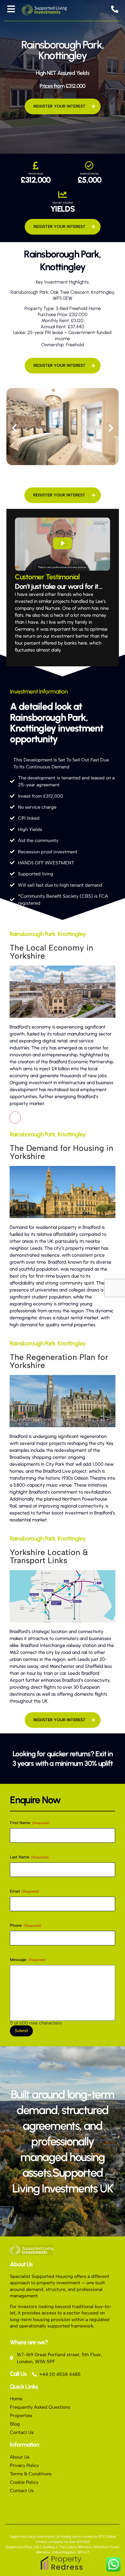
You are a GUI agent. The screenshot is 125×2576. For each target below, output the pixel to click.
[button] (14, 428)
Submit (21, 2031)
